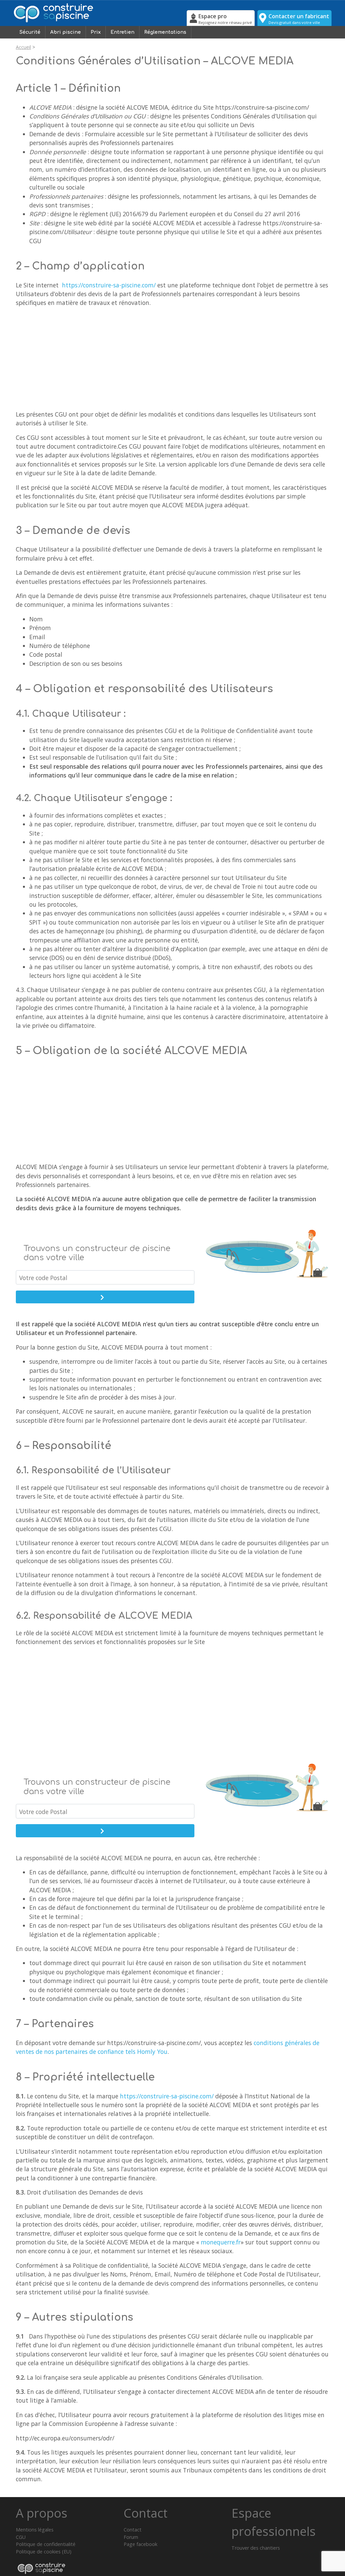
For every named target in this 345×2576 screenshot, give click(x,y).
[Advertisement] (172, 360)
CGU (21, 2537)
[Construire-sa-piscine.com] (99, 13)
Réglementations (165, 32)
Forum (131, 2537)
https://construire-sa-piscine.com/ (109, 285)
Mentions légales (35, 2530)
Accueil (23, 47)
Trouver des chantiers (256, 2548)
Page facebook (140, 2544)
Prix (96, 32)
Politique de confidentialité (46, 2544)
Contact (133, 2530)
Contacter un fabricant (299, 19)
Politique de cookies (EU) (44, 2552)
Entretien (122, 32)
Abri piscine (66, 32)
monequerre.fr (221, 2242)
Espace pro (225, 19)
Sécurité (30, 32)
